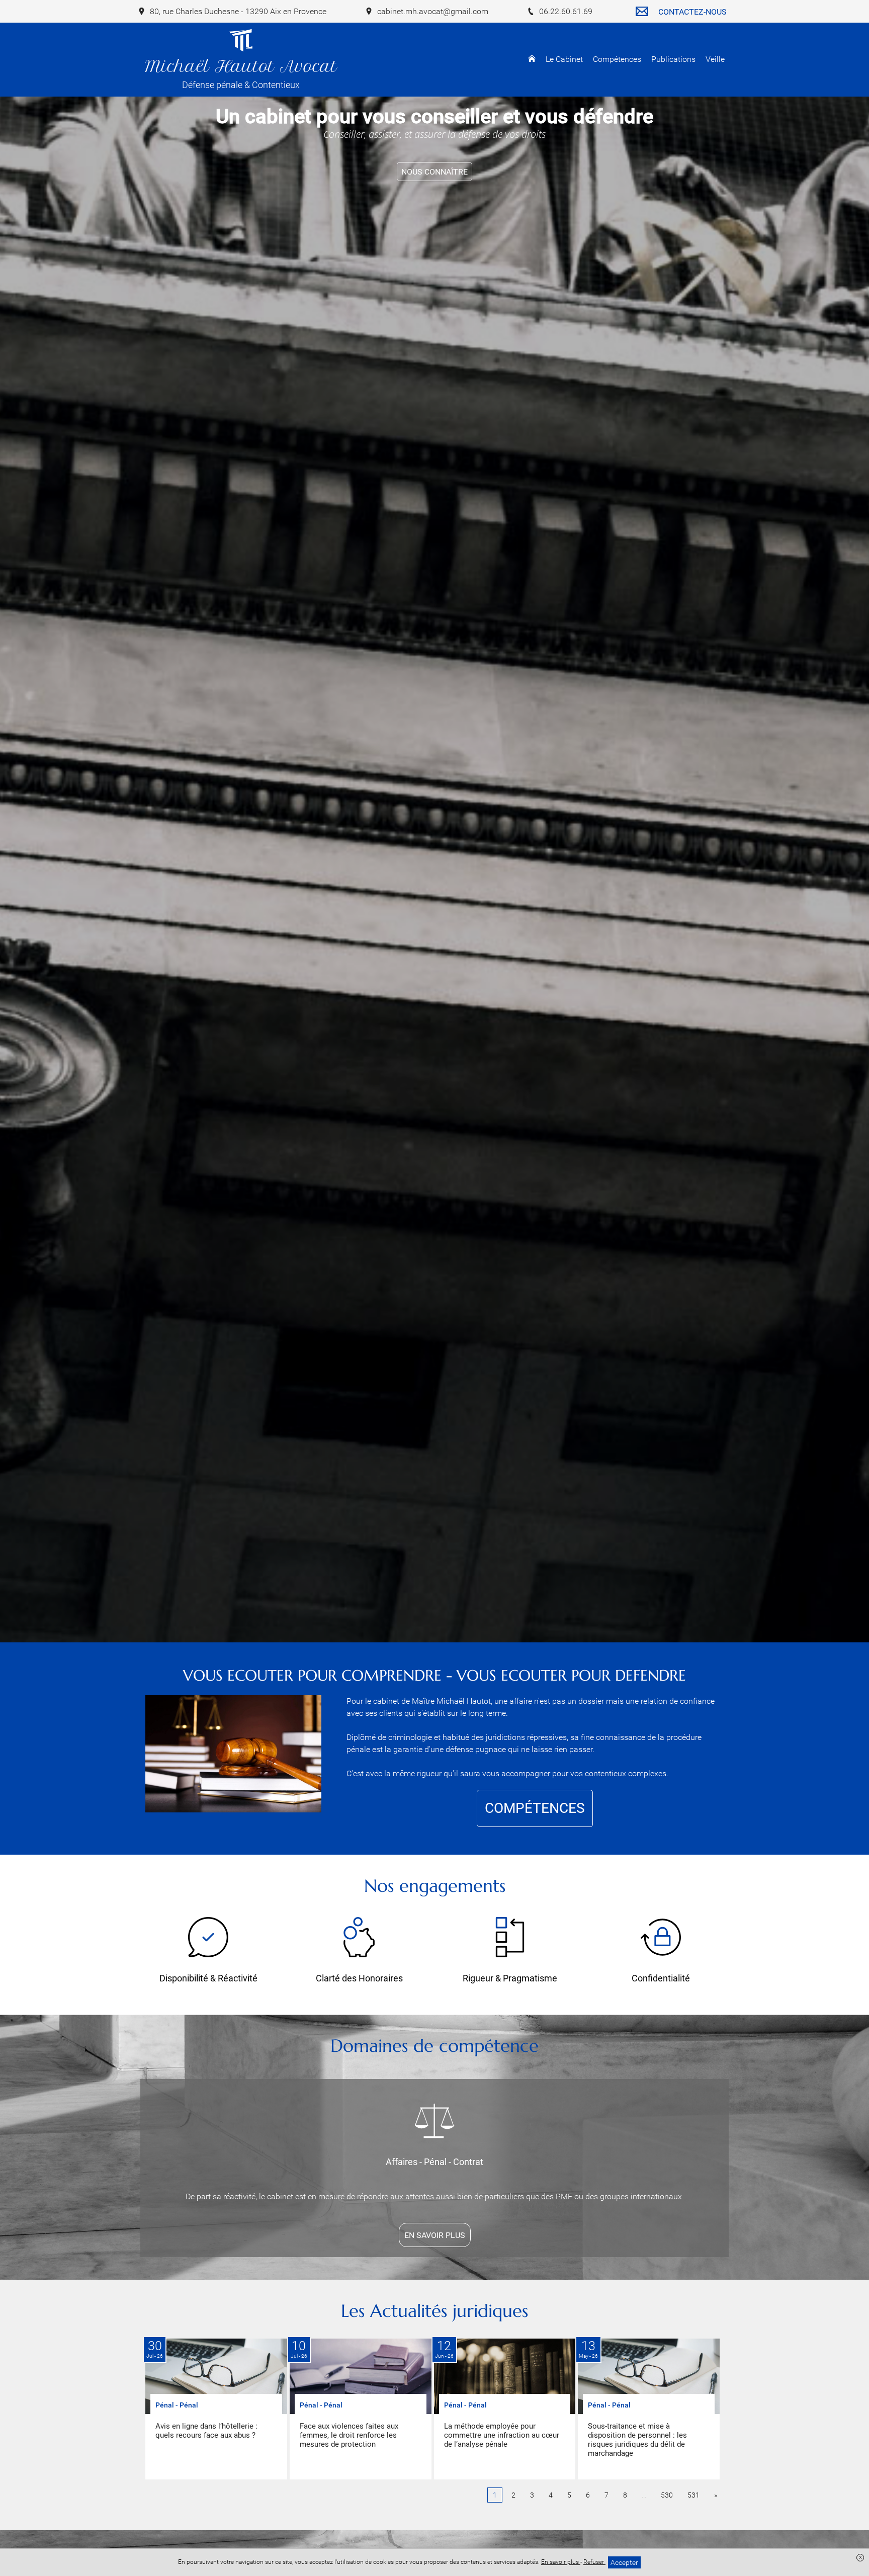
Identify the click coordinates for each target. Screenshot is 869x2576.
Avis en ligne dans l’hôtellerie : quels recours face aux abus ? (206, 2431)
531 (693, 2495)
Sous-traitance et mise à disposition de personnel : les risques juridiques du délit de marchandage (637, 2440)
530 (667, 2495)
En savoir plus (561, 2562)
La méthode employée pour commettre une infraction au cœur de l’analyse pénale (502, 2435)
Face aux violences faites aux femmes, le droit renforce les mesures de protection (349, 2435)
